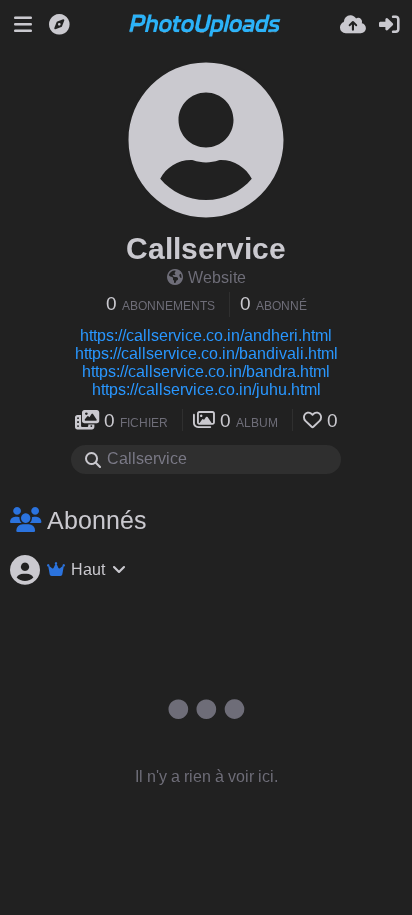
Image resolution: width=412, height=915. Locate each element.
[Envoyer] (353, 25)
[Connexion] (389, 25)
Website (217, 277)
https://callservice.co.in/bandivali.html (206, 353)
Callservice (206, 248)
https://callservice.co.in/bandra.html (206, 371)
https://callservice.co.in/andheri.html (206, 335)
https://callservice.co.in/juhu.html (206, 389)
